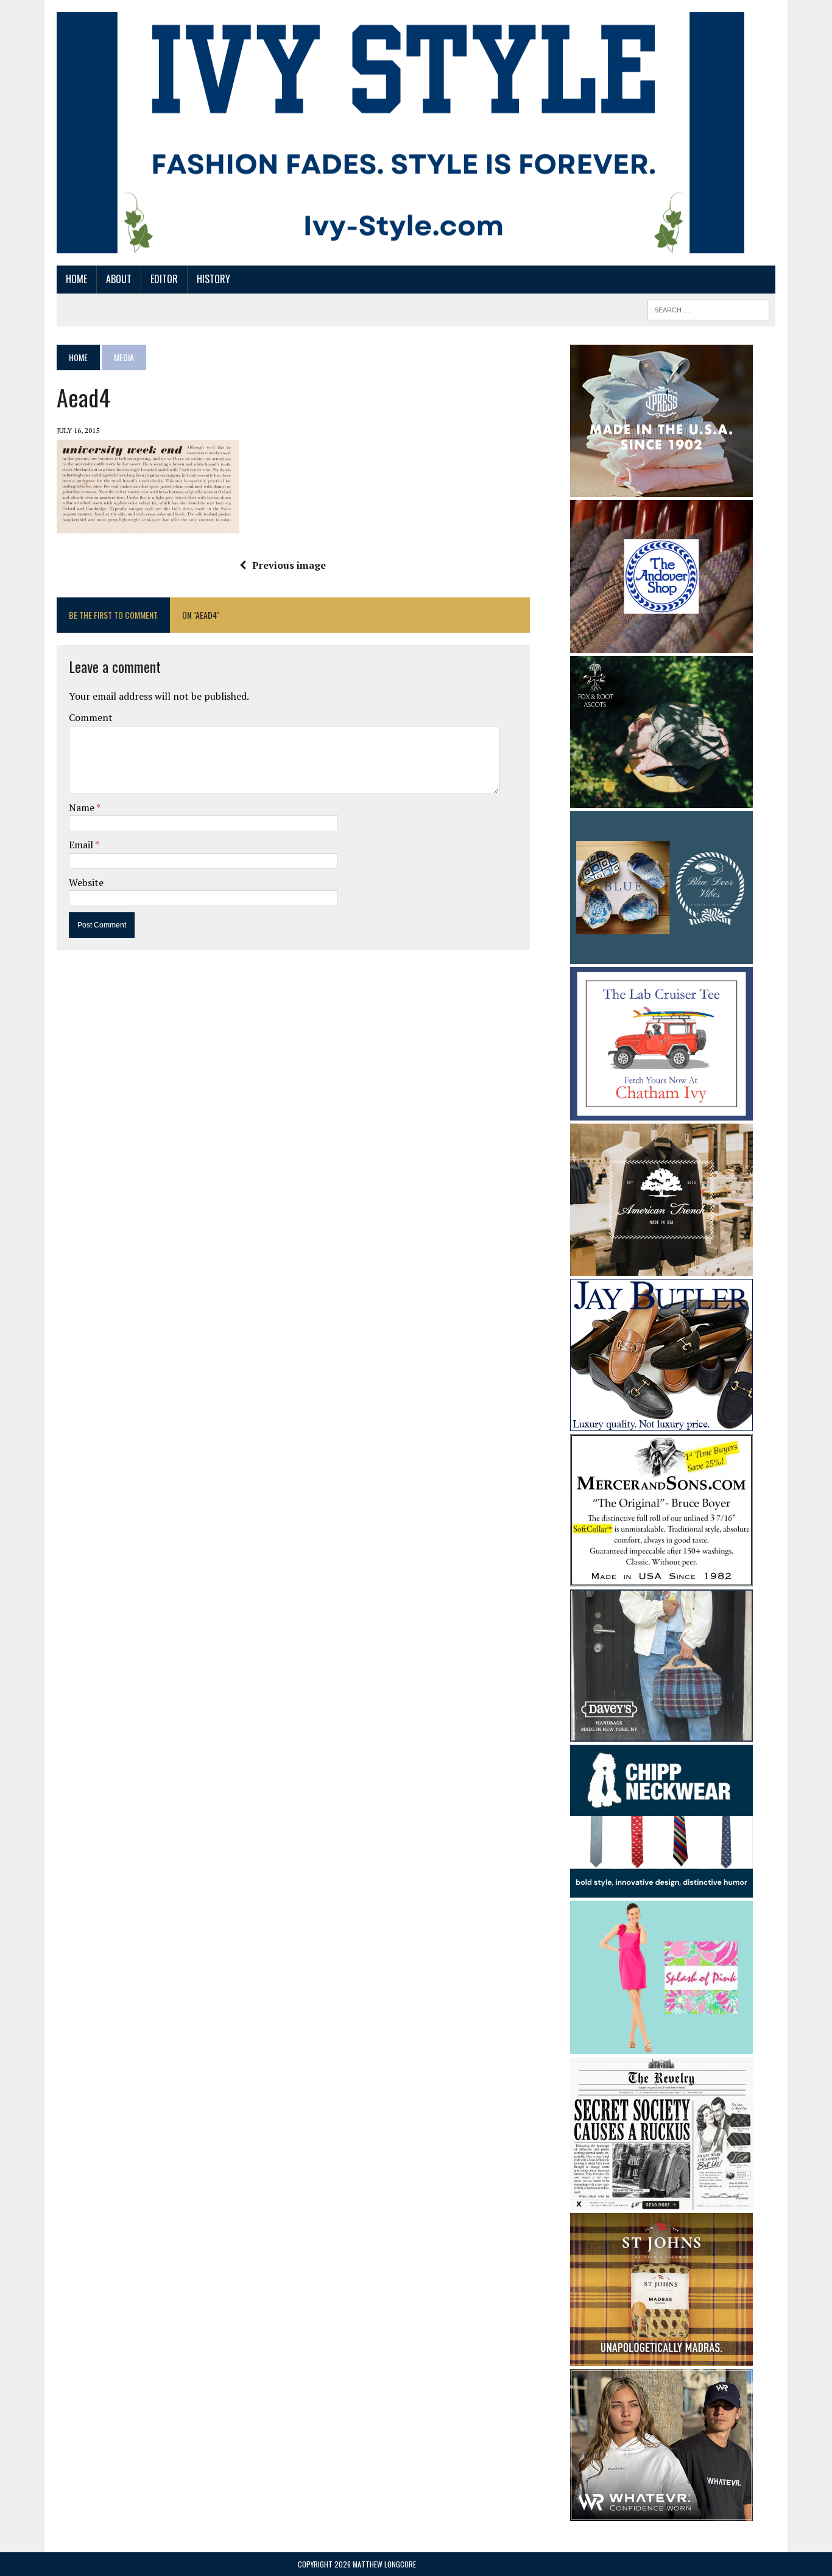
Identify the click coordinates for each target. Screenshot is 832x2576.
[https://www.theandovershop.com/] (661, 644)
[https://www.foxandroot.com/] (661, 800)
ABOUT (119, 279)
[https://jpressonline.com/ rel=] (661, 488)
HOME (76, 279)
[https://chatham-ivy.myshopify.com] (661, 1112)
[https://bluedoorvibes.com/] (661, 956)
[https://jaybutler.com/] (661, 1423)
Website (86, 882)
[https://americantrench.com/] (661, 1267)
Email (82, 845)
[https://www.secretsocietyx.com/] (661, 2202)
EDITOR (164, 279)
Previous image (289, 565)
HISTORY (213, 279)
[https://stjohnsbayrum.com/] (661, 2358)
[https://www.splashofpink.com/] (661, 2046)
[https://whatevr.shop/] (661, 2513)
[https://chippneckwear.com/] (661, 1890)
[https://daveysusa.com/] (661, 1733)
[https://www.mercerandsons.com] (661, 1578)
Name (83, 808)
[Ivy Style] (400, 133)
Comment (91, 717)
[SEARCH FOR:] (708, 308)
